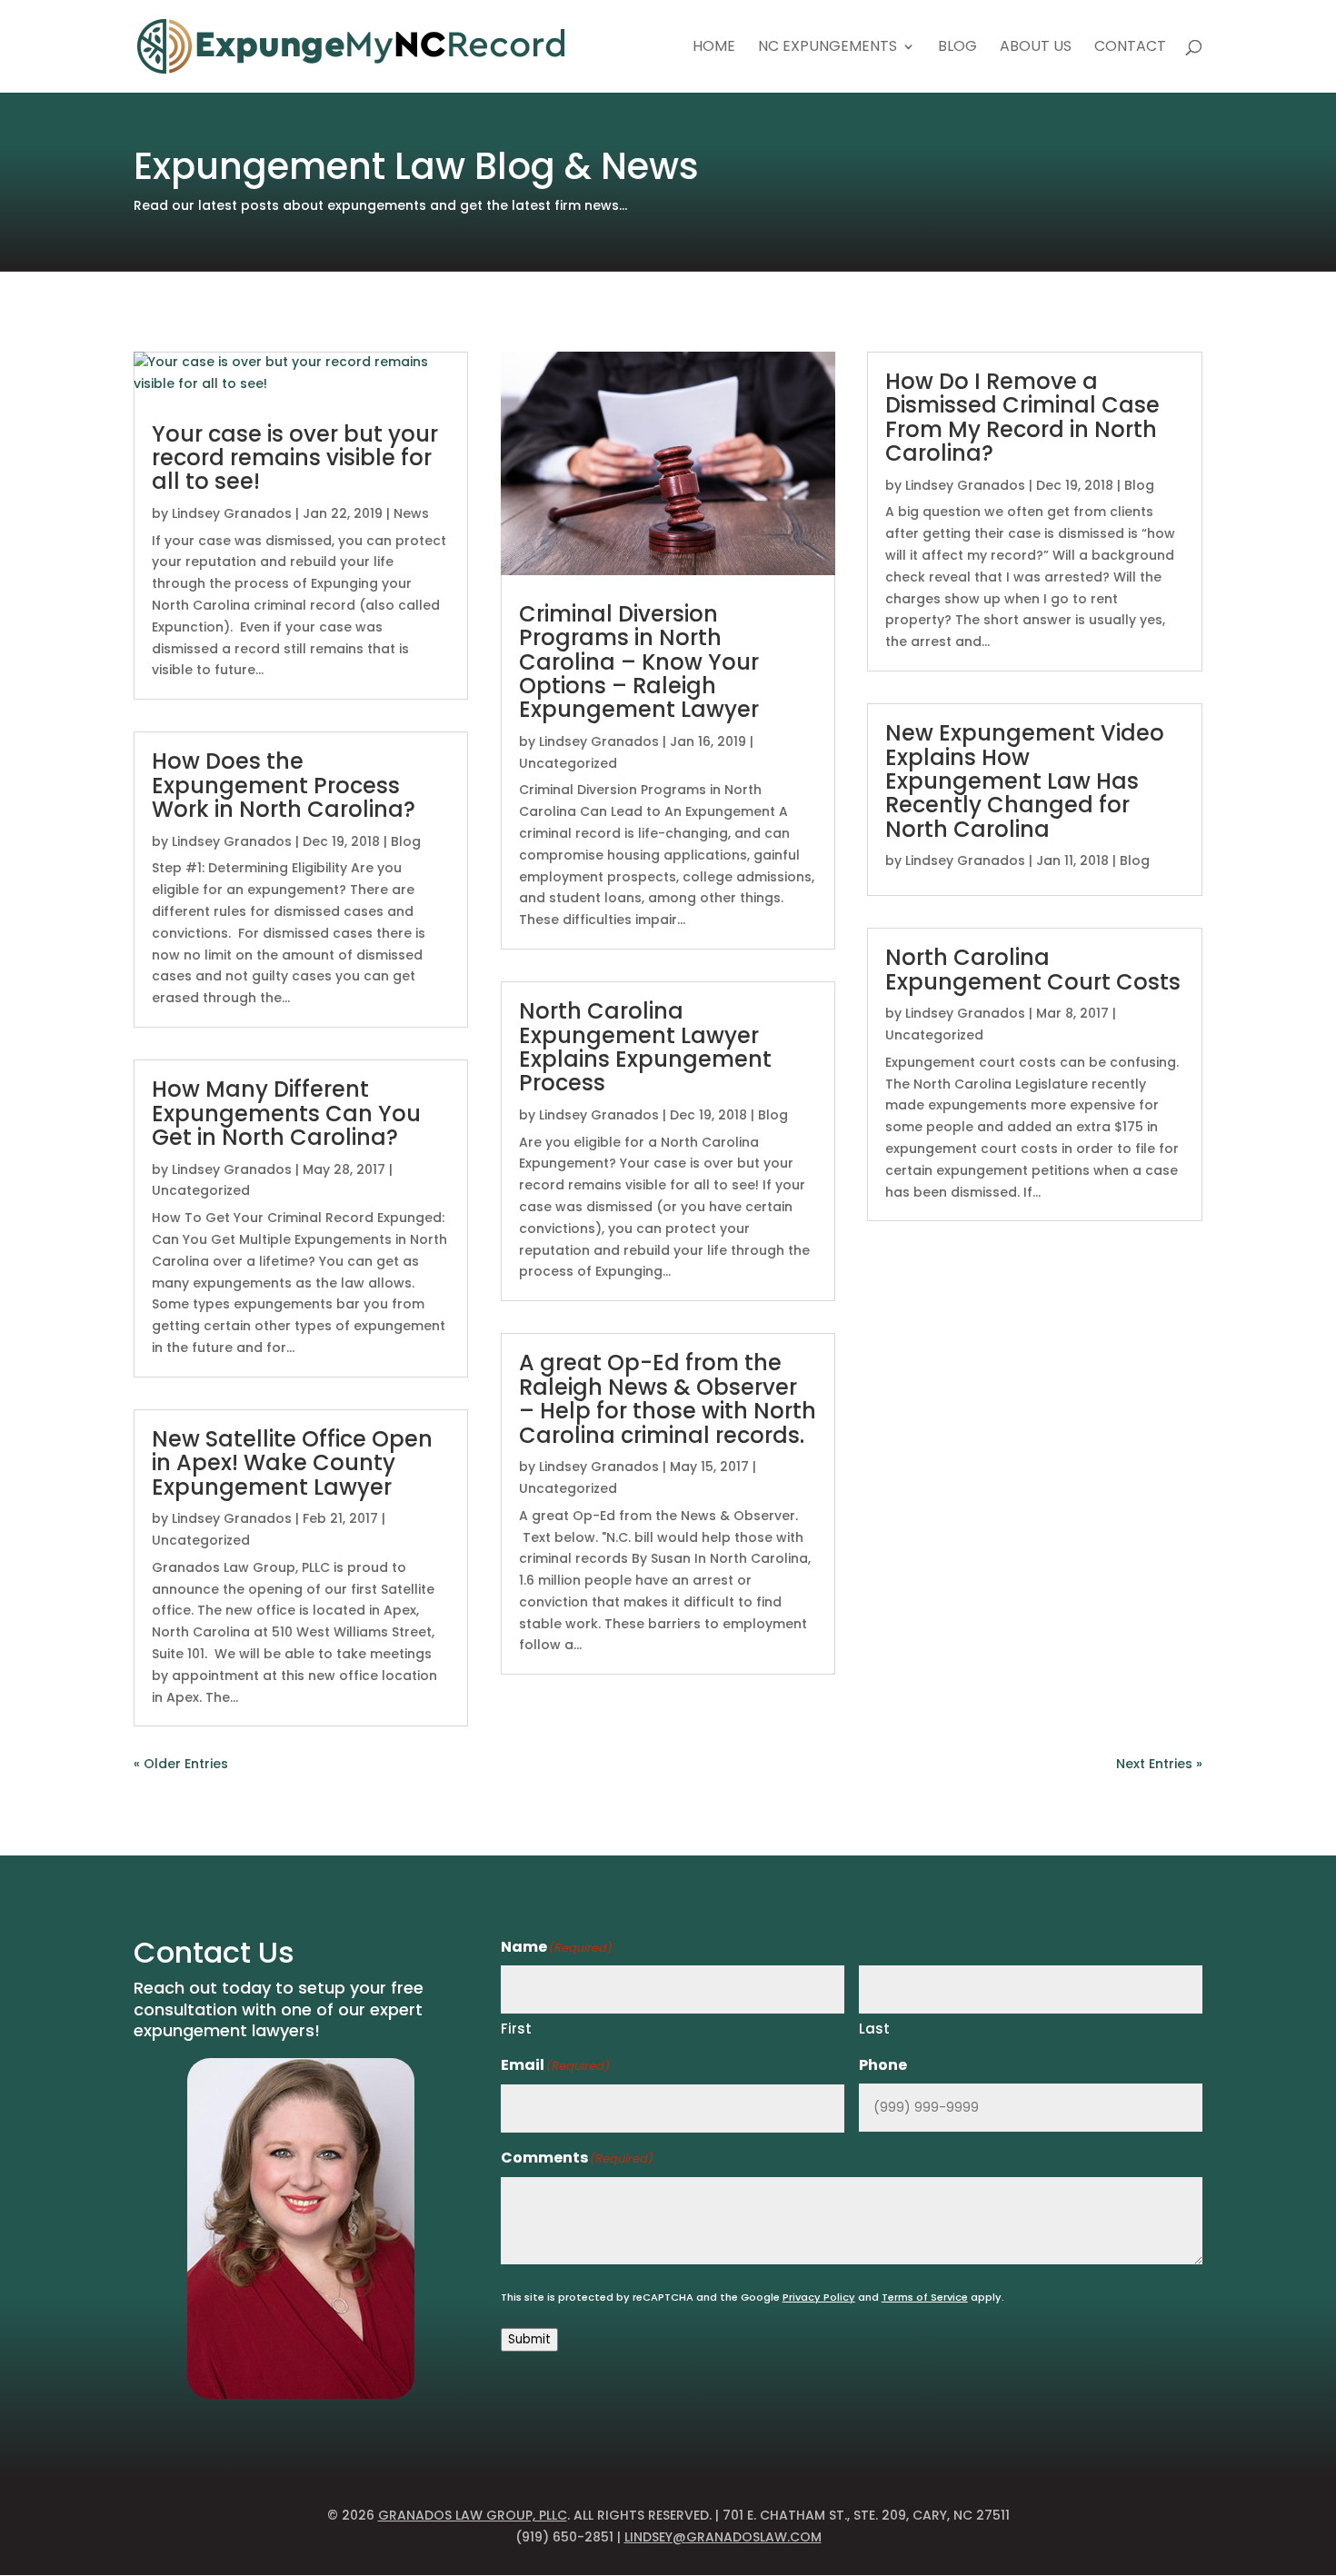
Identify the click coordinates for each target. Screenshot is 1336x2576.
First (516, 2029)
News (411, 513)
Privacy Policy (819, 2297)
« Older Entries (181, 1764)
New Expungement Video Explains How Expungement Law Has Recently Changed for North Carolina (1025, 781)
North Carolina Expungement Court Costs (1033, 969)
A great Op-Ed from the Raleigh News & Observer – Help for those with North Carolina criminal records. (668, 1398)
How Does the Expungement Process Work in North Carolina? (284, 785)
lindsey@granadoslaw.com (723, 2537)
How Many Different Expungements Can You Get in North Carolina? (286, 1113)
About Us (1036, 48)
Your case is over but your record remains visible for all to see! (295, 458)
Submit (529, 2339)
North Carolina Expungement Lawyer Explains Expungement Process (645, 1047)
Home (714, 48)
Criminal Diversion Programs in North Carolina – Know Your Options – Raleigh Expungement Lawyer (639, 662)
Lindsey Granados (232, 513)
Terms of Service (925, 2297)
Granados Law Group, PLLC (473, 2515)
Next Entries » (1159, 1764)
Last (874, 2029)
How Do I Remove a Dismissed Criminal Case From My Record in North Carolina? (1022, 417)
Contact (1130, 48)
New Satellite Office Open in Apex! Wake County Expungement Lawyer (292, 1463)
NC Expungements (828, 48)
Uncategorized (201, 1190)
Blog (957, 48)
